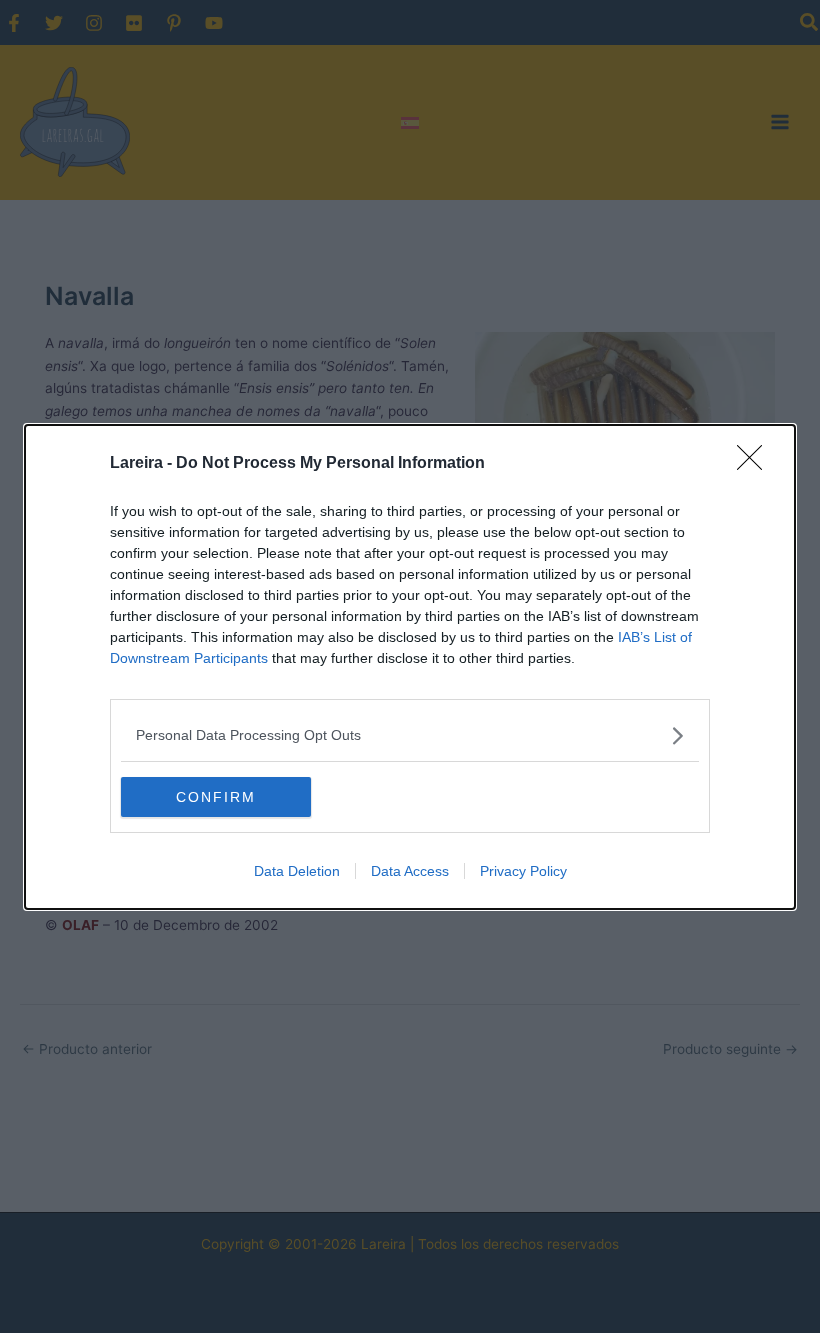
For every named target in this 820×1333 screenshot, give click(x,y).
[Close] (756, 464)
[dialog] (410, 667)
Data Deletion (297, 871)
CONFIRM (216, 797)
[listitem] (410, 735)
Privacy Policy (523, 871)
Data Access (410, 871)
